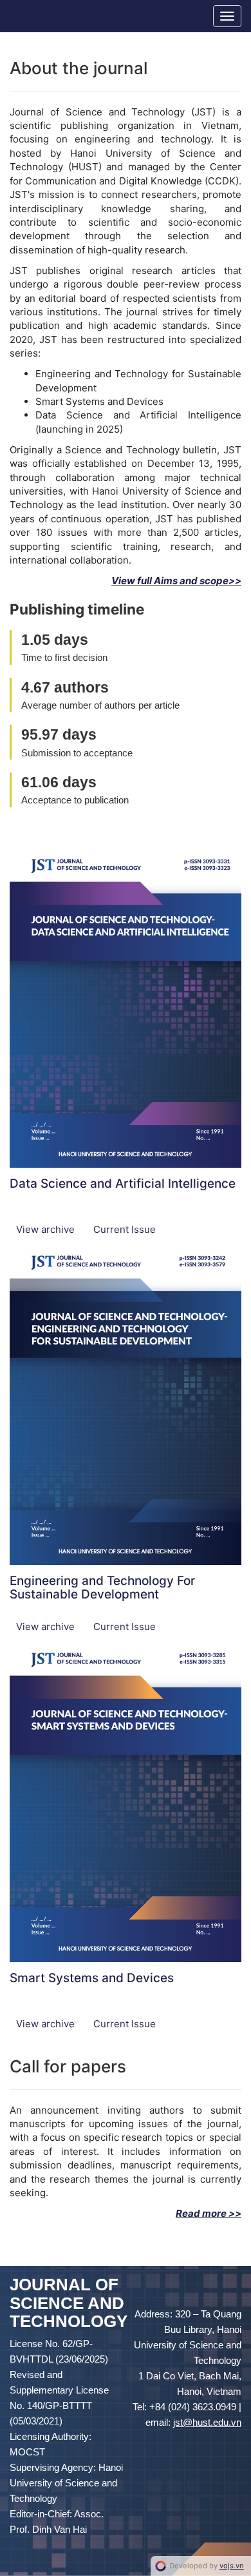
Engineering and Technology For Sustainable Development (102, 1588)
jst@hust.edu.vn (207, 2422)
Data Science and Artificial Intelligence (123, 1184)
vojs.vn (232, 2566)
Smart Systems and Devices (92, 1978)
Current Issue (125, 1229)
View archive (47, 1229)
